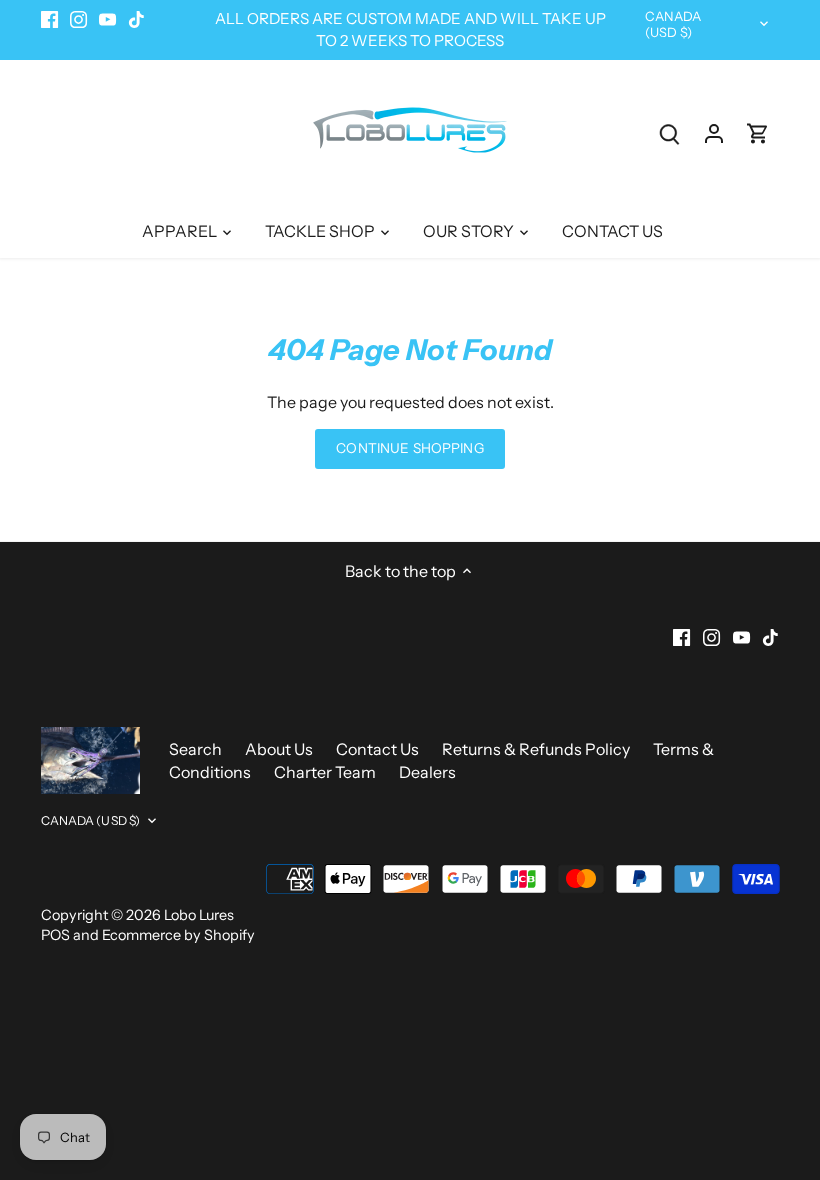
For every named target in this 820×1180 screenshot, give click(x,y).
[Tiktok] (664, 1081)
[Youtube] (634, 1081)
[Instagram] (604, 1081)
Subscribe (681, 1016)
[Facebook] (575, 1081)
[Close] (753, 813)
